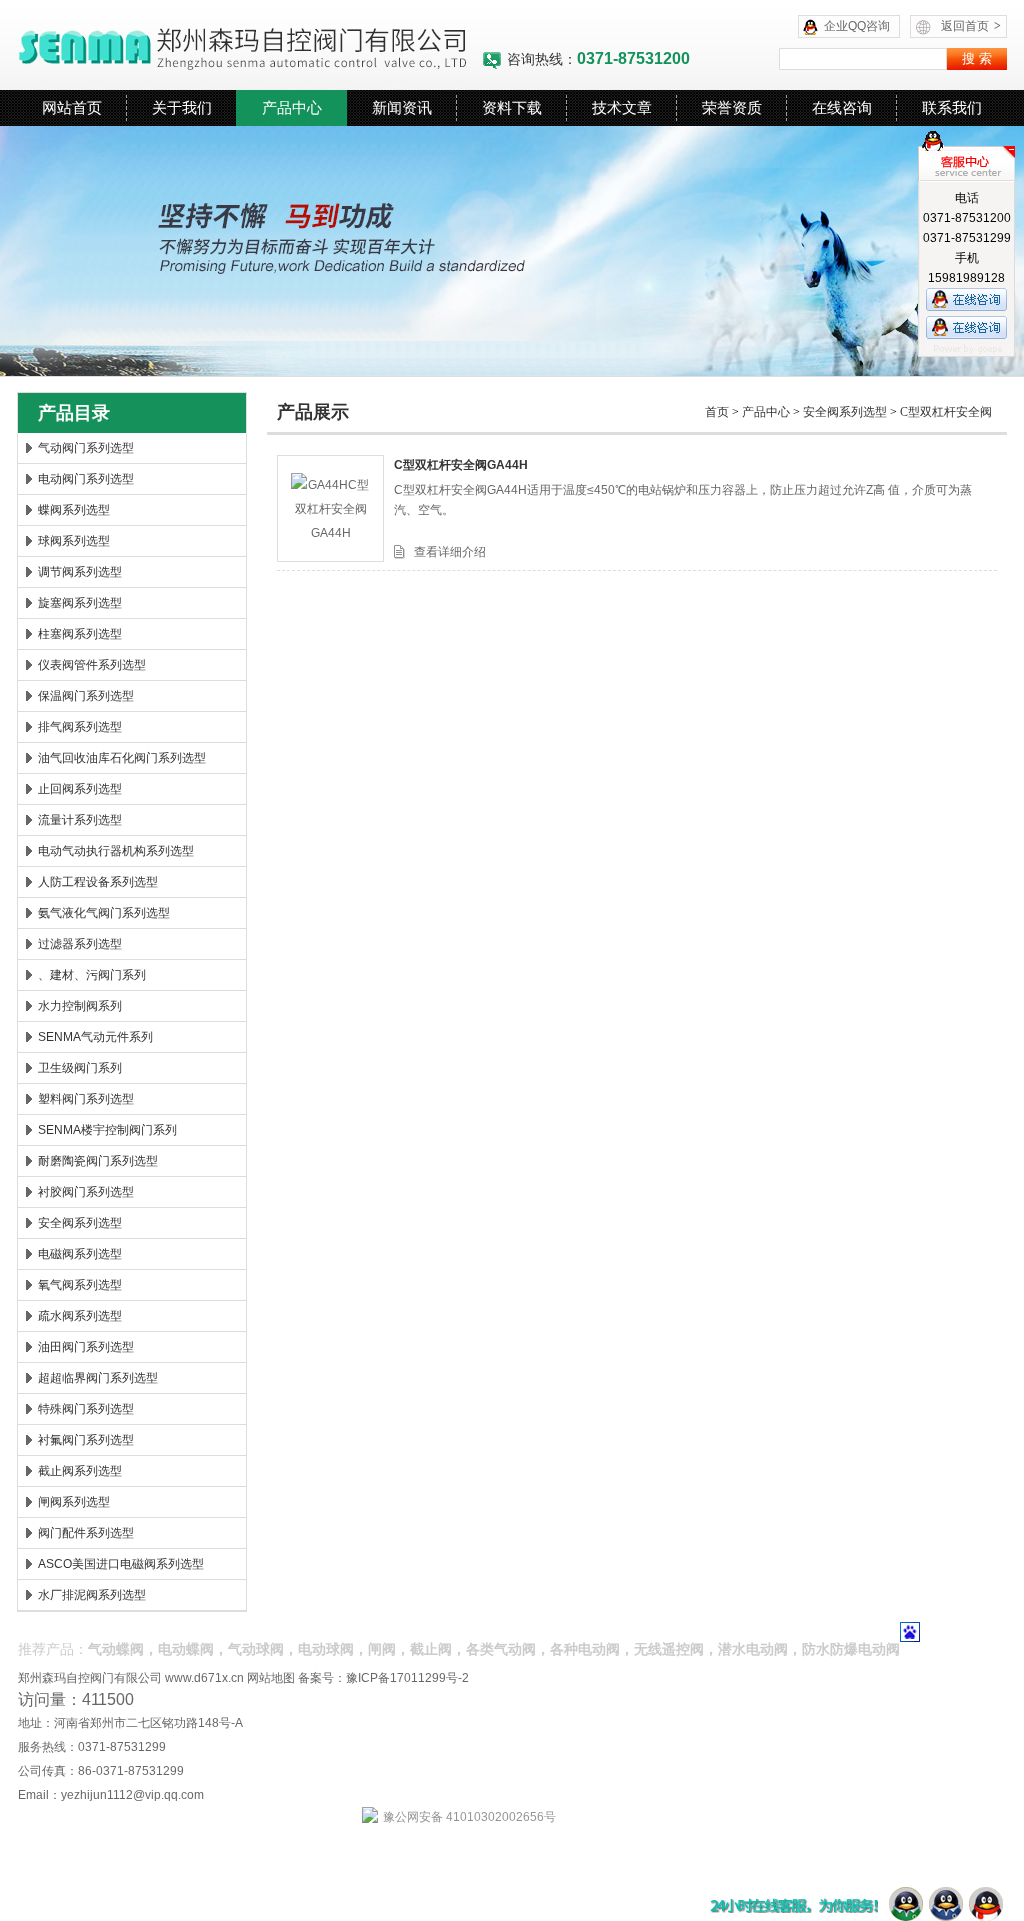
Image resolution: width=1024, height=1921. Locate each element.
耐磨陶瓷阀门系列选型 (98, 1161)
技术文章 (622, 107)
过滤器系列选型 (80, 944)
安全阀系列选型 (80, 1223)
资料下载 (512, 107)
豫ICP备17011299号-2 (407, 1678)
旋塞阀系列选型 (80, 603)
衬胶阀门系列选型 (86, 1192)
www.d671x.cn (204, 1678)
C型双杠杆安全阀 (946, 412)
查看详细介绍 (450, 552)
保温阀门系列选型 (86, 696)
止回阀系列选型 (80, 789)
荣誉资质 (732, 107)
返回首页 (971, 26)
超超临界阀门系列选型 (98, 1378)
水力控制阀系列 (80, 1006)
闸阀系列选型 (74, 1502)
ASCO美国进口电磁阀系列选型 (121, 1564)
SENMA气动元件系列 (95, 1037)
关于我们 (182, 107)
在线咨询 (842, 107)
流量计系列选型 (80, 820)
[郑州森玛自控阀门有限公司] (249, 45)
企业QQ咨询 (857, 26)
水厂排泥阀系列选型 (92, 1595)
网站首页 (72, 107)
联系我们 (952, 107)
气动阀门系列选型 (86, 448)
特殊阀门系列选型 (86, 1409)
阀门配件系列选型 (86, 1533)
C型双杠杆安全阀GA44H (461, 465)
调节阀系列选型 (80, 572)
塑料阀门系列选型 (86, 1099)
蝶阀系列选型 (74, 510)
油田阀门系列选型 (86, 1347)
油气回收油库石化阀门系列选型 (122, 758)
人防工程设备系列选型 (98, 882)
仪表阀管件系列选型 (92, 665)
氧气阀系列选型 (80, 1285)
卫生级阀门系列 (80, 1068)
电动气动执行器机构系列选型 (116, 851)
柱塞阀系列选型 (80, 634)
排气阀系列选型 (80, 727)
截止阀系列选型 (80, 1471)
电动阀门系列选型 (86, 479)
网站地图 (271, 1678)
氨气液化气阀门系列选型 (104, 913)
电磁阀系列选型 (80, 1254)
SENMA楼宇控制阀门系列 (107, 1130)
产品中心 (292, 107)
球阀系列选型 (74, 541)
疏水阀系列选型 (80, 1316)
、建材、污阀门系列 (92, 975)
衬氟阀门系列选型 (86, 1440)
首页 (717, 412)
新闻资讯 (402, 107)
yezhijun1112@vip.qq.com (132, 1795)
